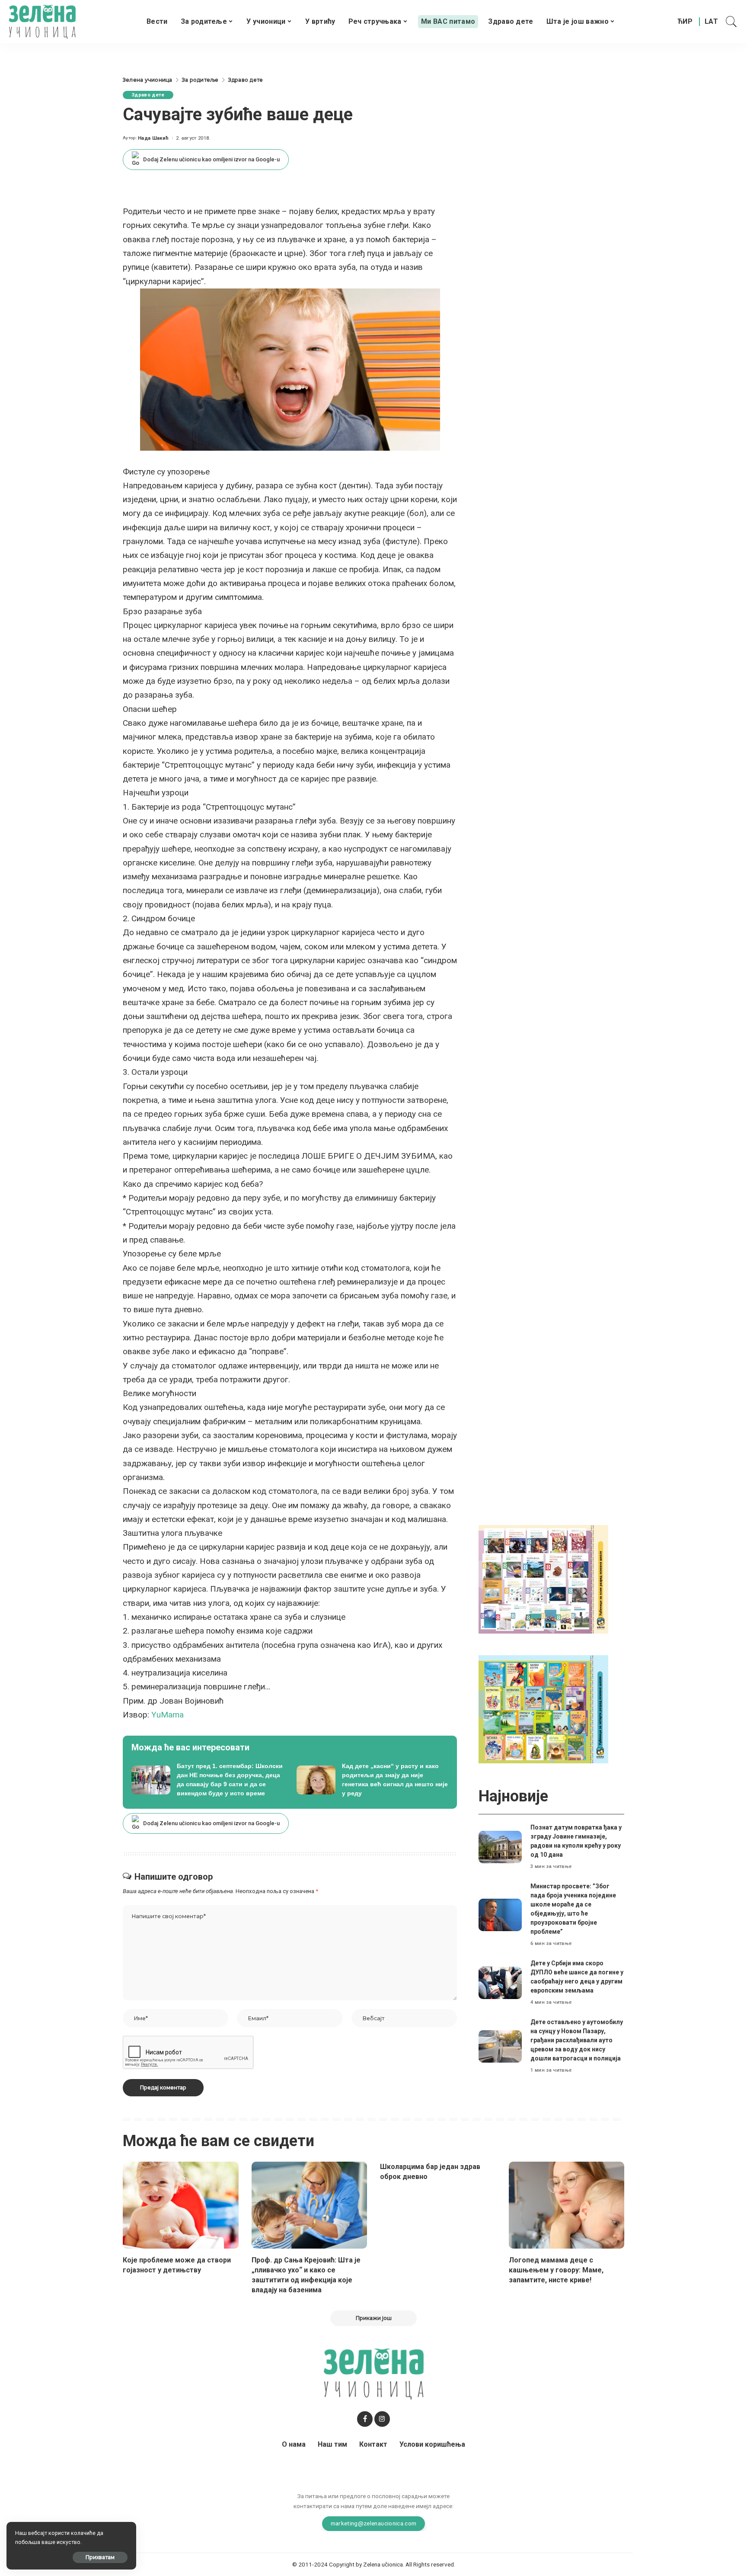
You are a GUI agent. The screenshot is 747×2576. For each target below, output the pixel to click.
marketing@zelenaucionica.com (374, 2523)
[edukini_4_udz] (543, 1709)
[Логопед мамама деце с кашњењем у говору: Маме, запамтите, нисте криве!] (567, 2205)
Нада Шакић (153, 138)
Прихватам (100, 2557)
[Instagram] (382, 2419)
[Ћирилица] (685, 22)
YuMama (168, 1715)
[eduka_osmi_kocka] (543, 1579)
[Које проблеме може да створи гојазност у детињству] (181, 2205)
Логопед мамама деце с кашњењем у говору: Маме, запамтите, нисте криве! (556, 2270)
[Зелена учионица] (42, 22)
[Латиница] (712, 22)
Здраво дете (148, 95)
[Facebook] (365, 2419)
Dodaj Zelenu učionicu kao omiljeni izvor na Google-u (211, 159)
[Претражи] (731, 22)
